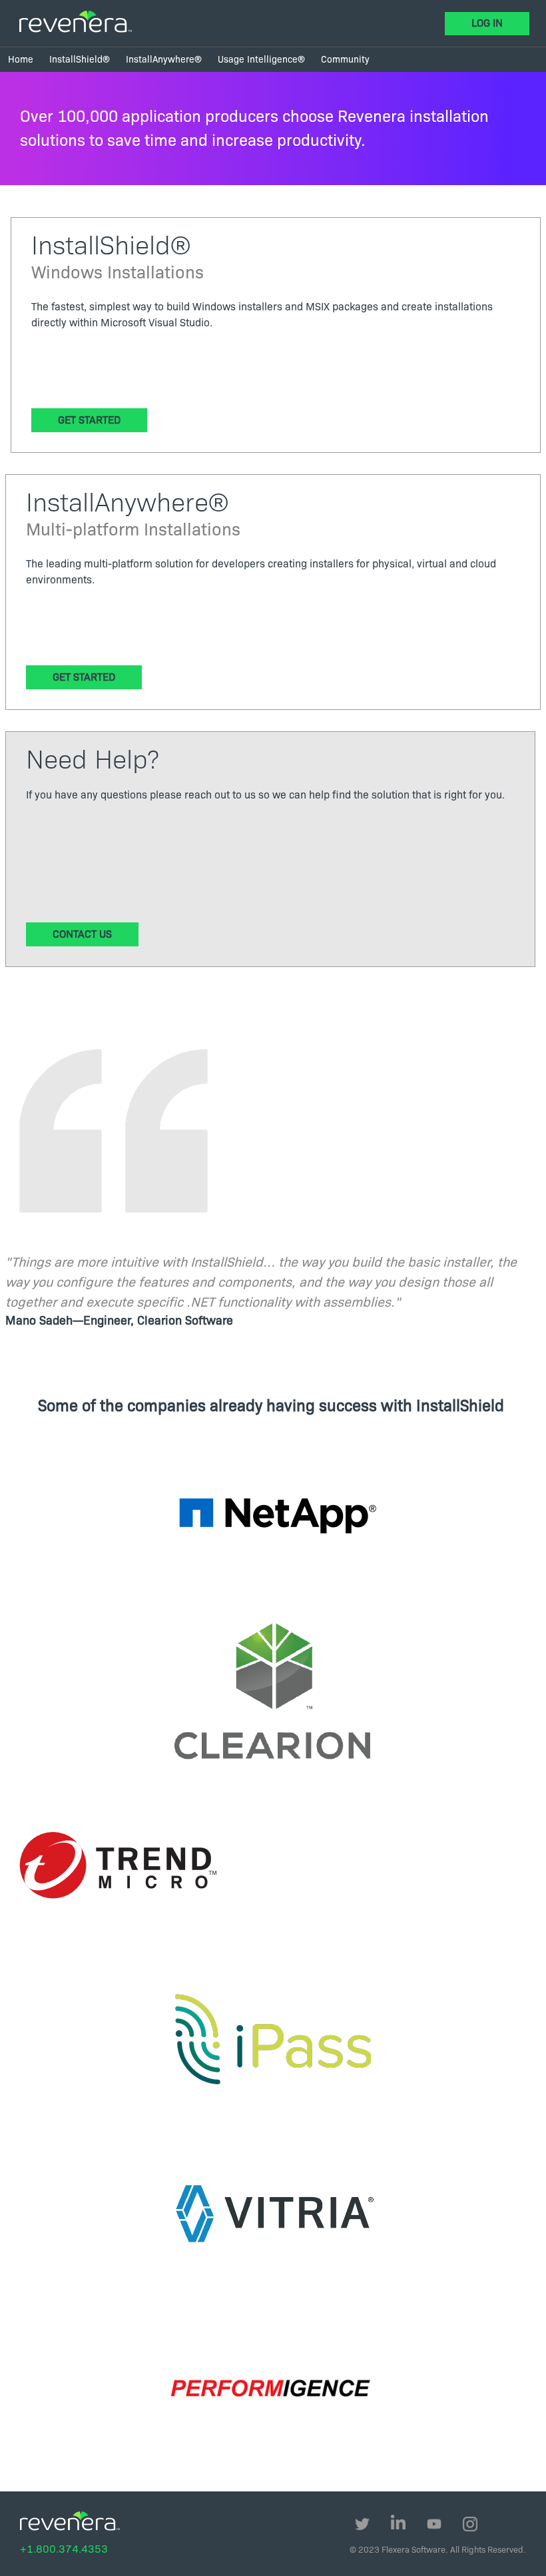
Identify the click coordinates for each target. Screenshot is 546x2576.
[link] (21, 60)
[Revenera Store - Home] (76, 22)
